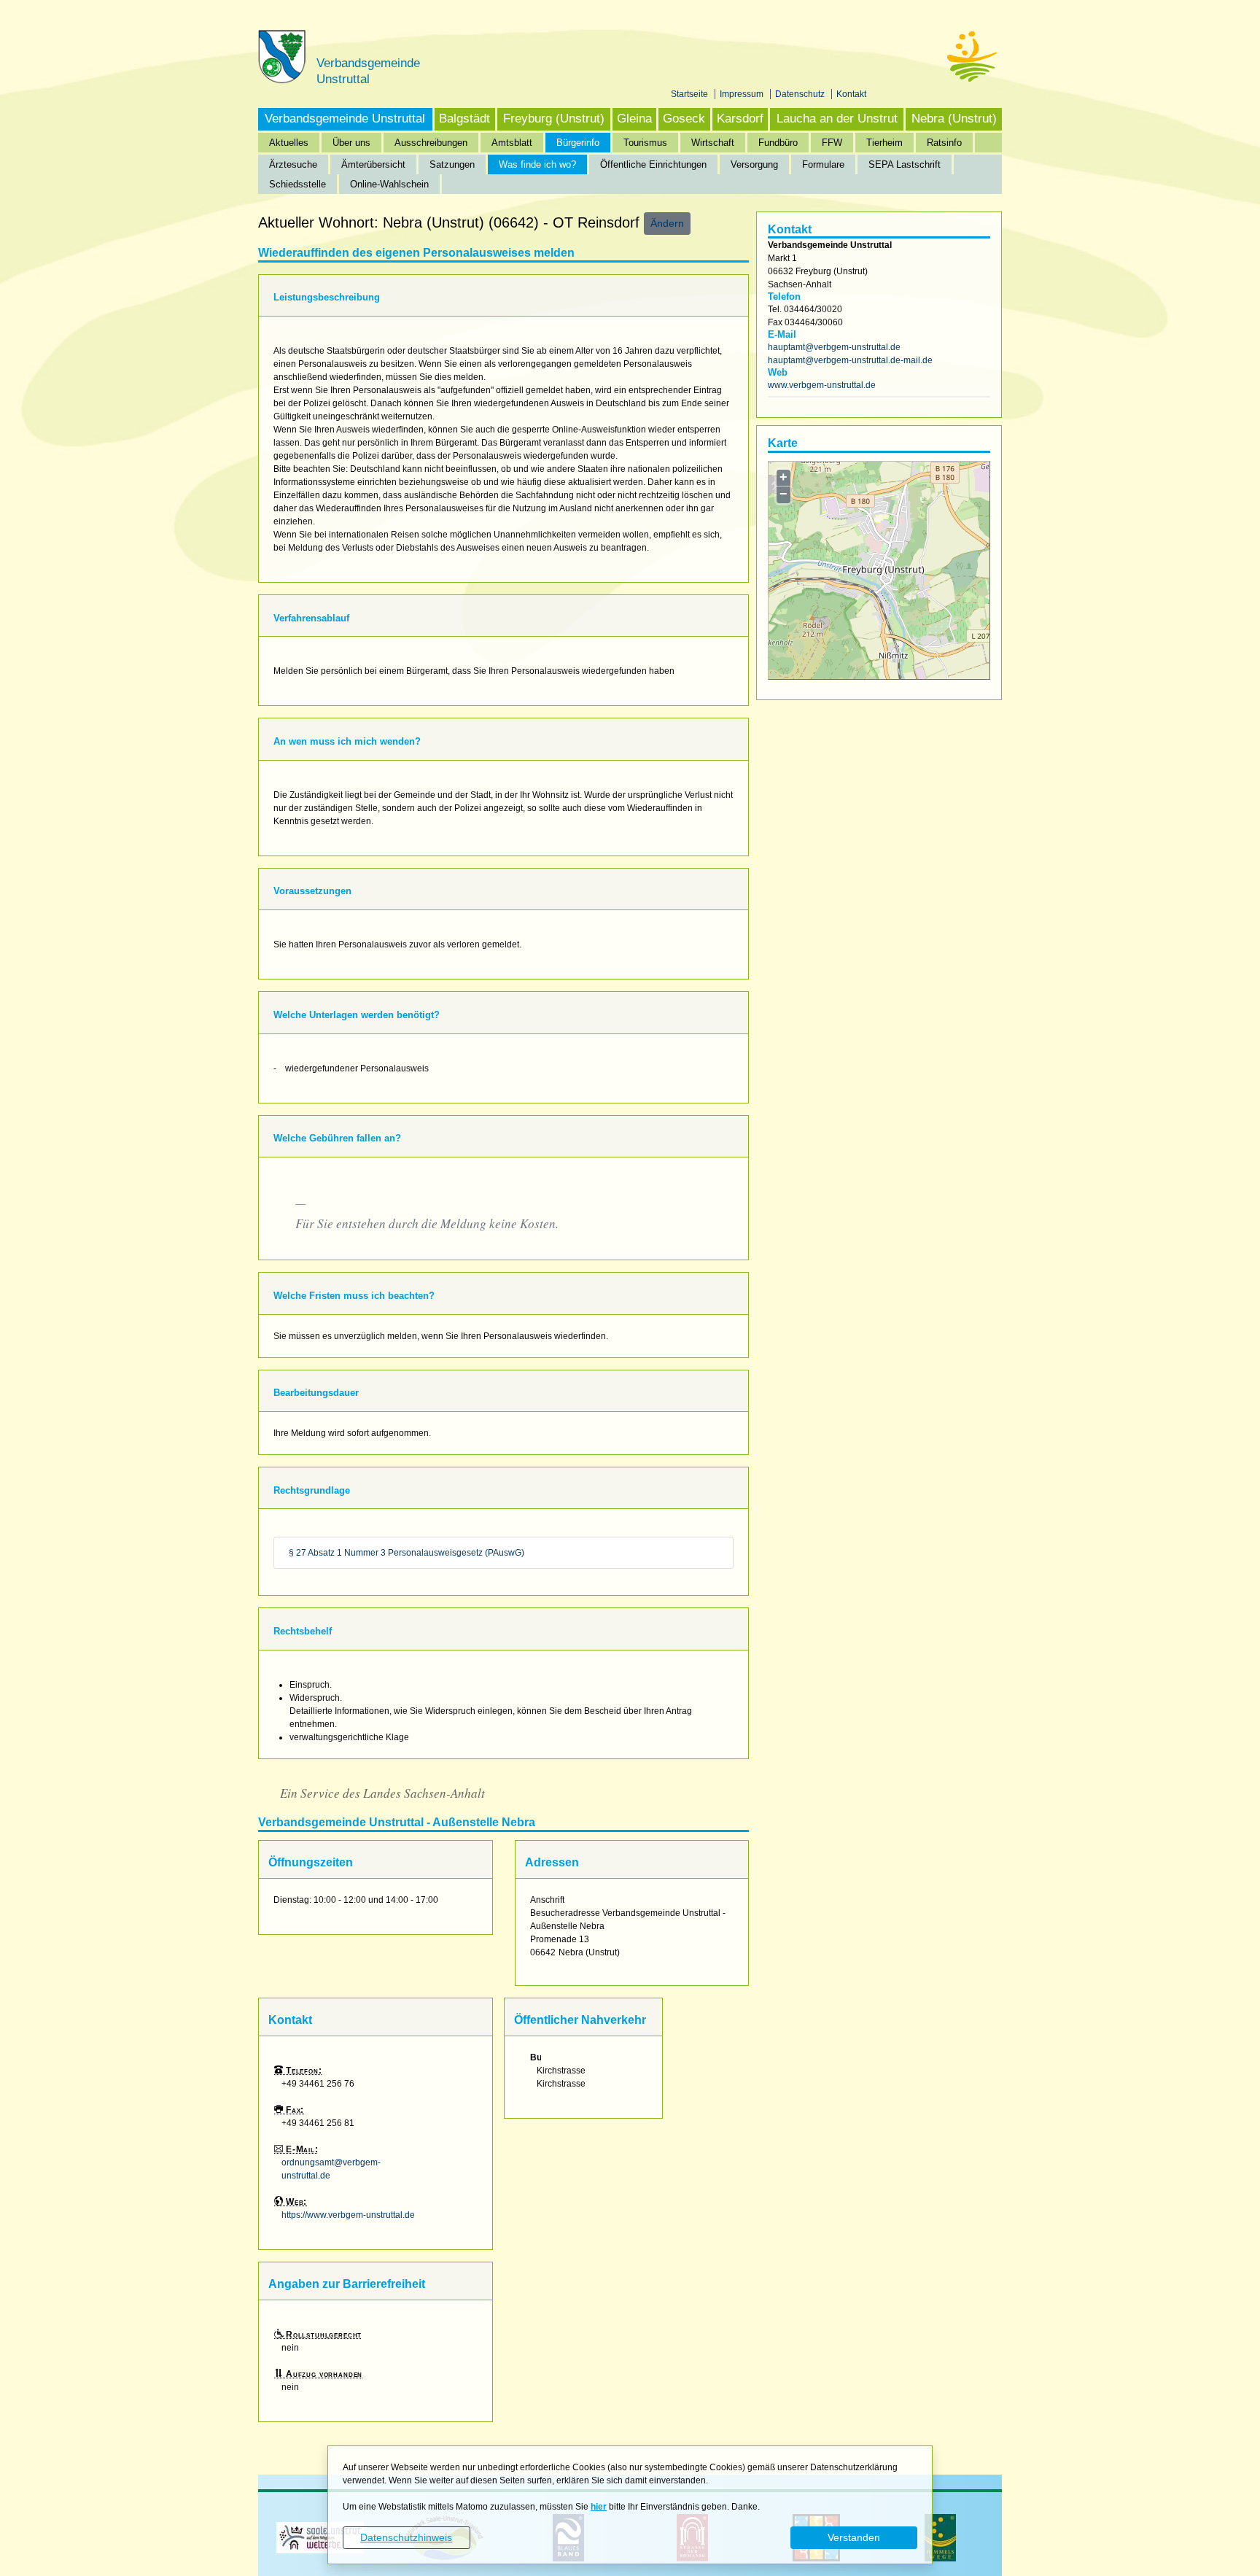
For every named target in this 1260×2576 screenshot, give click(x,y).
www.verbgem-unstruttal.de (822, 385)
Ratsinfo (944, 143)
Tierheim (884, 143)
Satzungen (452, 164)
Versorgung (754, 164)
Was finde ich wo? (537, 164)
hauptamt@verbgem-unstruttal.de (834, 347)
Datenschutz (801, 94)
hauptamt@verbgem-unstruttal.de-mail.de (850, 360)
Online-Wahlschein (389, 184)
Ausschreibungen (431, 143)
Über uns (351, 143)
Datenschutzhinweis (406, 2537)
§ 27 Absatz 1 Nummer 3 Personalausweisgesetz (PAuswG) (407, 1553)
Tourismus (645, 143)
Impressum (743, 94)
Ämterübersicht (373, 164)
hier (599, 2507)
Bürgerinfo (578, 143)
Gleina (634, 119)
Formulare (823, 164)
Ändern (667, 223)
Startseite (691, 94)
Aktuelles (289, 143)
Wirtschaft (713, 143)
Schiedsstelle (297, 184)
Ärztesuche (293, 164)
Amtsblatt (512, 143)
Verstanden (854, 2537)
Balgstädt (464, 119)
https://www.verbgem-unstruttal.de (348, 2215)
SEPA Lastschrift (905, 164)
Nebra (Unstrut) (954, 119)
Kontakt (851, 94)
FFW (832, 143)
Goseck (684, 119)
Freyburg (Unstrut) (554, 119)
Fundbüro (778, 143)
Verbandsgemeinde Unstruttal (345, 119)
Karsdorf (740, 119)
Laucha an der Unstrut (837, 119)
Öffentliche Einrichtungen (653, 164)
